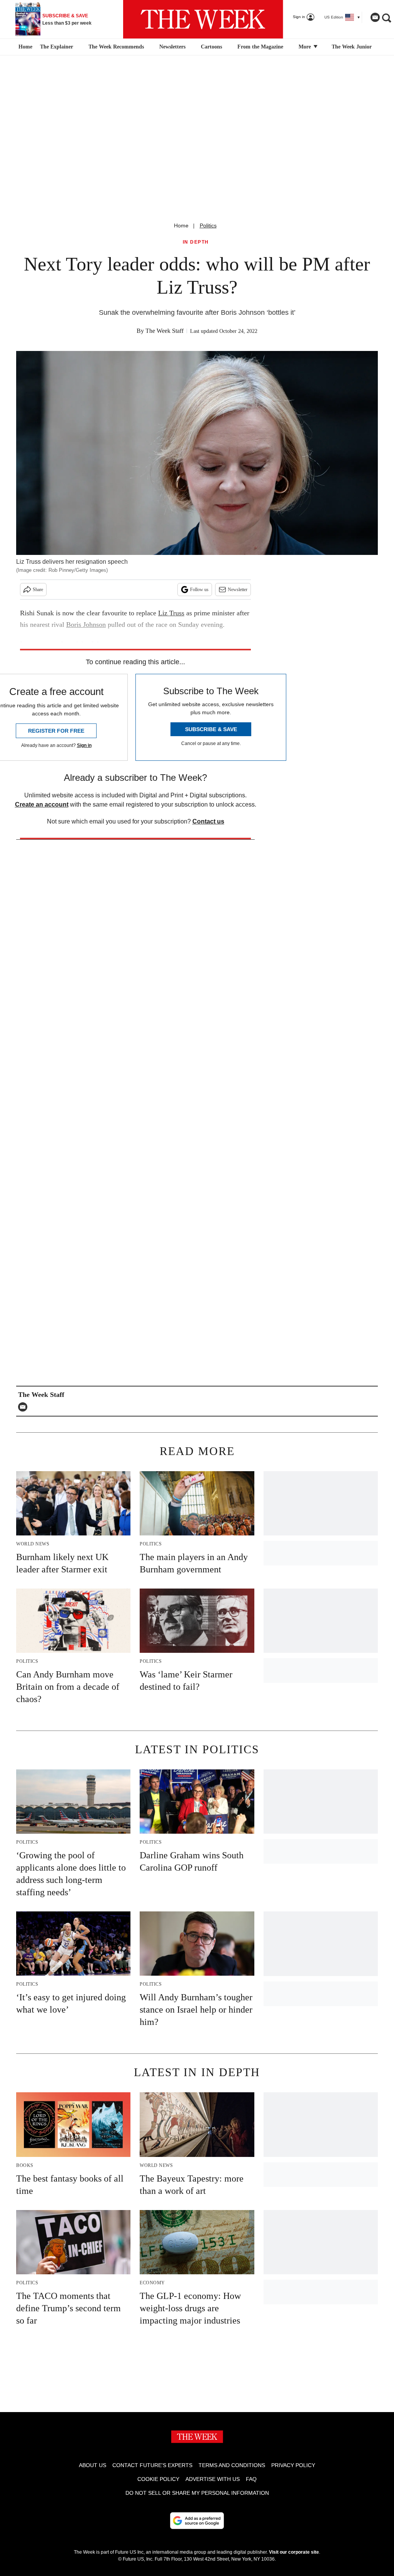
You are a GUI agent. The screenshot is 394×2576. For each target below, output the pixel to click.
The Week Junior (352, 47)
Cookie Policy (158, 2479)
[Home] (24, 47)
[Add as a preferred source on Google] (197, 2521)
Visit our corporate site (294, 2552)
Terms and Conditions (232, 2465)
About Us (93, 2465)
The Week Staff (164, 331)
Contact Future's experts (152, 2465)
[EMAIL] (25, 1407)
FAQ (251, 2479)
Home (181, 226)
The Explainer (57, 47)
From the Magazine (260, 47)
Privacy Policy (293, 2465)
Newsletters (172, 47)
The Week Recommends (116, 47)
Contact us (208, 821)
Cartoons (211, 47)
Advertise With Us (213, 2479)
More (306, 47)
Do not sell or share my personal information (197, 2493)
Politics (208, 226)
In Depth (196, 242)
